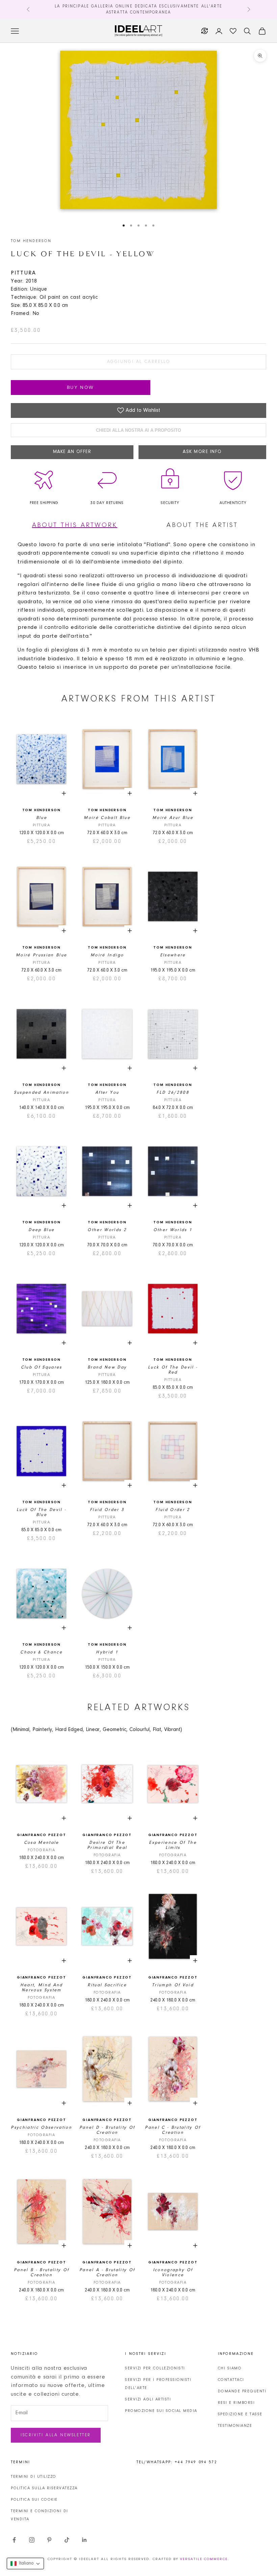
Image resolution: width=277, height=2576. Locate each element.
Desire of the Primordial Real (107, 1845)
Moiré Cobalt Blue (107, 818)
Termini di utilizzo (34, 2477)
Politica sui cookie (34, 2500)
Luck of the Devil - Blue (41, 1512)
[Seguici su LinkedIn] (84, 2540)
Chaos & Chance (41, 1652)
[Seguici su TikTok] (67, 2540)
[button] (25, 2564)
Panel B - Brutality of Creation (41, 2273)
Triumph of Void (173, 1985)
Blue (42, 818)
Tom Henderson (31, 241)
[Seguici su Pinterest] (49, 2540)
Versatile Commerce (204, 2559)
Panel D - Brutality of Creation (107, 2130)
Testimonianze (235, 2426)
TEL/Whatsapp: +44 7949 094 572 (177, 2462)
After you (107, 1093)
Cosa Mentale (42, 1843)
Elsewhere (173, 955)
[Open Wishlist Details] (233, 31)
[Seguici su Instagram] (32, 2540)
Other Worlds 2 (107, 1230)
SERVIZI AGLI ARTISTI (148, 2399)
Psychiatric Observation (41, 2128)
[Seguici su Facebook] (14, 2540)
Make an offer (72, 452)
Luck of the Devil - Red (173, 1370)
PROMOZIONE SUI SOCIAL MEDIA (161, 2411)
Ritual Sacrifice (107, 1985)
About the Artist (202, 525)
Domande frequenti (242, 2391)
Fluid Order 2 (173, 1510)
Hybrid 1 (107, 1652)
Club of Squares (42, 1367)
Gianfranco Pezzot (42, 1835)
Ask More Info (202, 452)
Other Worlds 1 (173, 1230)
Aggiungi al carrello (139, 362)
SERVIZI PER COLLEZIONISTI (155, 2368)
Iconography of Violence (173, 2273)
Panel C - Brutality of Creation (173, 2130)
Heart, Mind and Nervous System (42, 1988)
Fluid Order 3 (107, 1510)
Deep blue (41, 1230)
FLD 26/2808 (173, 1093)
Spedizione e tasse (240, 2414)
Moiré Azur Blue (173, 818)
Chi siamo (230, 2368)
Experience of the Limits (173, 1845)
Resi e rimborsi (236, 2403)
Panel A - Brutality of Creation (107, 2273)
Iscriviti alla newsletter (56, 2435)
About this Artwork (75, 525)
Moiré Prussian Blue (41, 955)
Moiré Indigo (107, 955)
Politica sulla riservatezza (44, 2488)
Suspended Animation (41, 1093)
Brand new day (107, 1367)
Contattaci (231, 2380)
